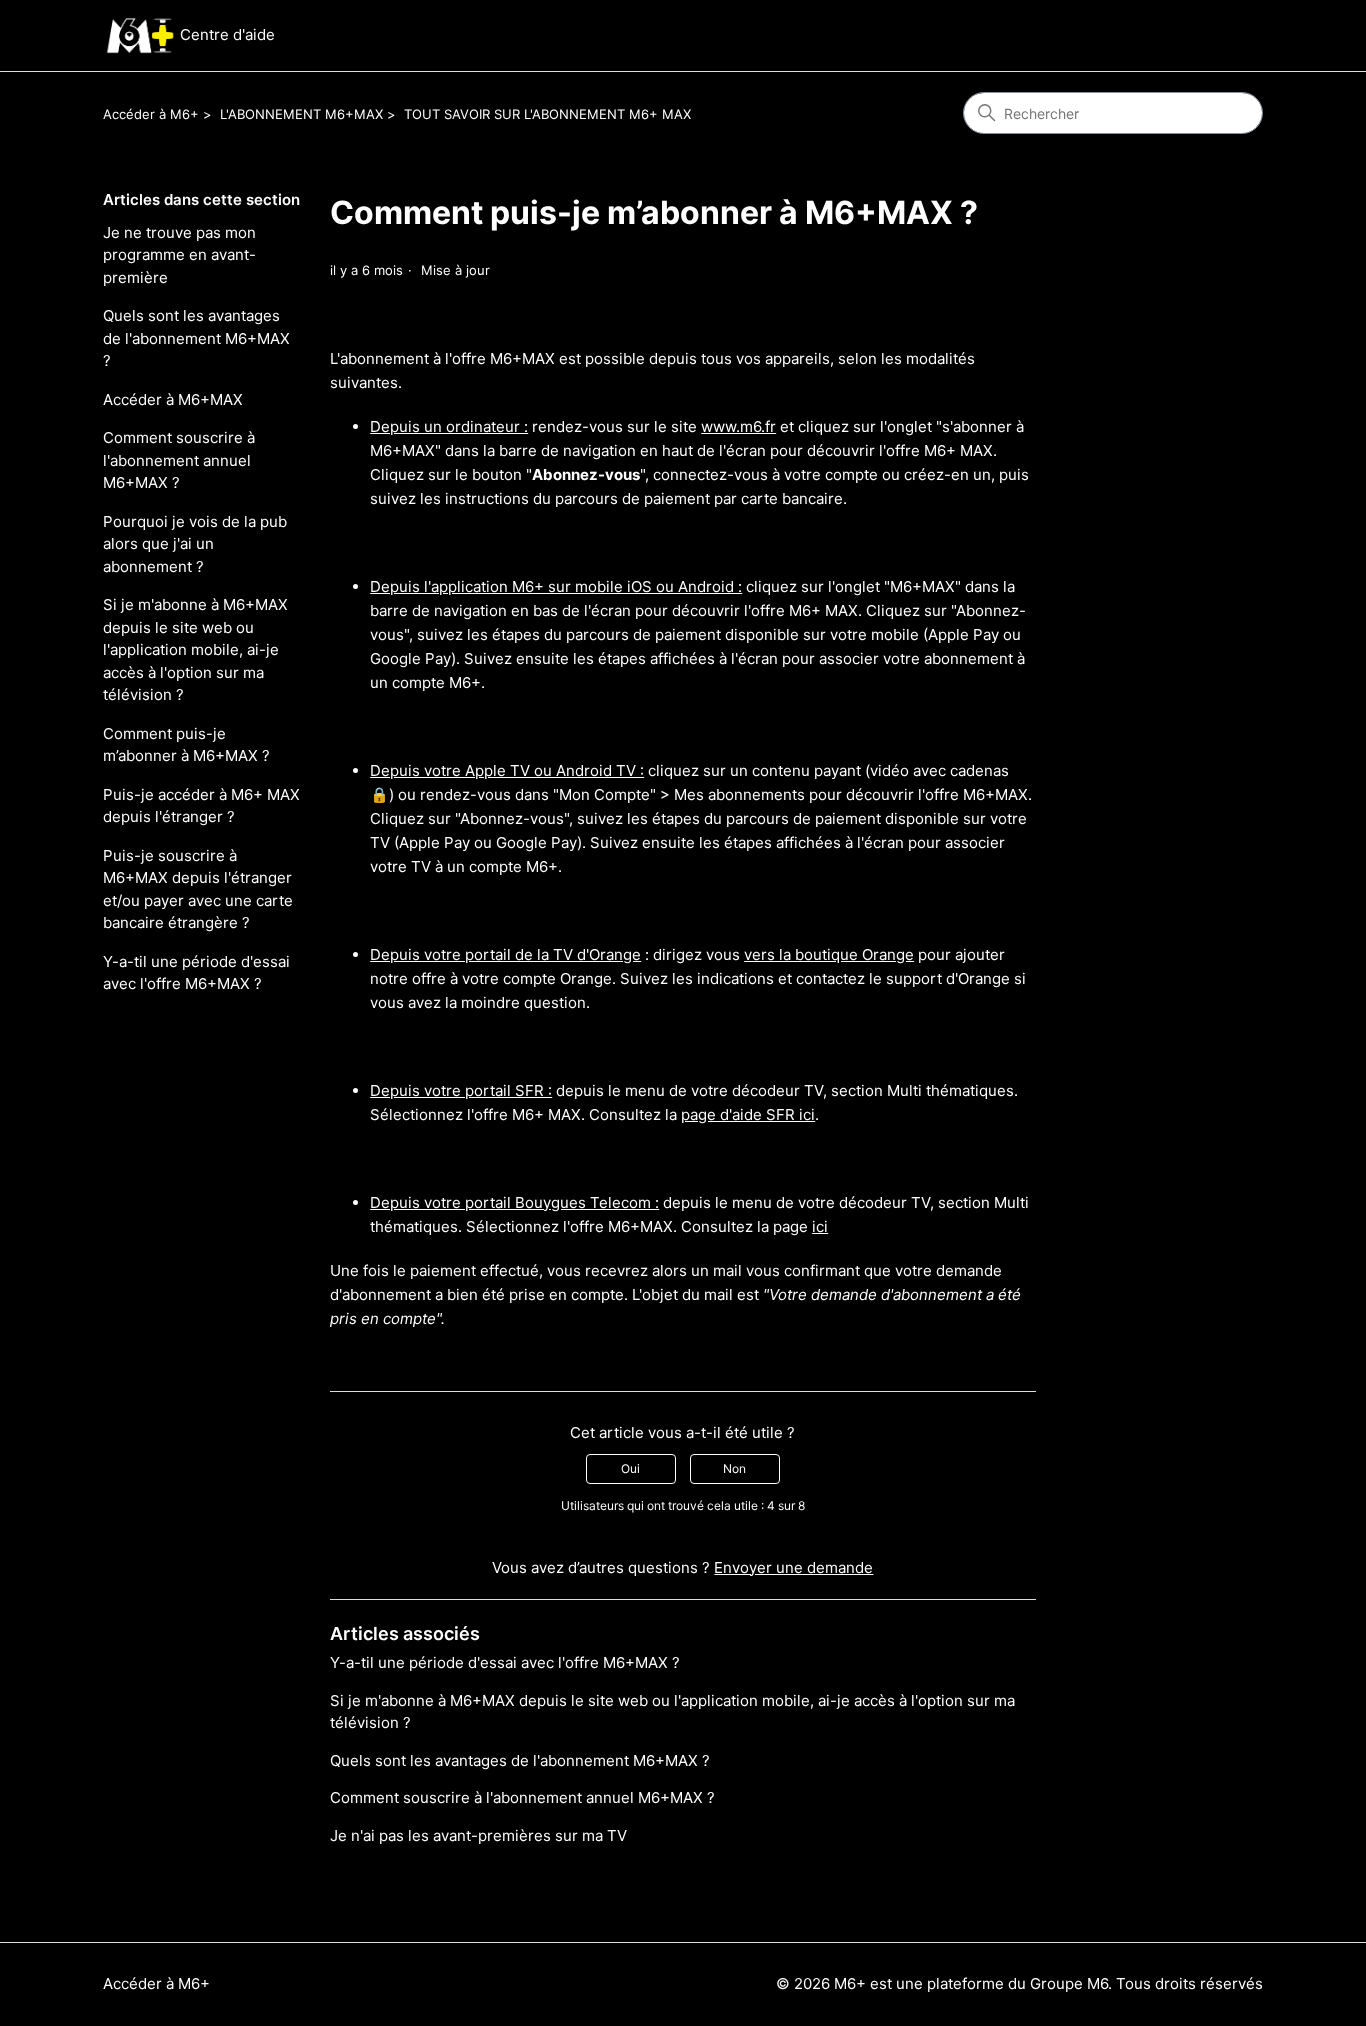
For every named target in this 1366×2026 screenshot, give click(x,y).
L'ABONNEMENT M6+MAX (301, 114)
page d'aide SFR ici (748, 1114)
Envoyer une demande (793, 1567)
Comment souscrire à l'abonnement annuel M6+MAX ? (179, 460)
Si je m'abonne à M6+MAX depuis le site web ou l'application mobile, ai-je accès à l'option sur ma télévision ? (195, 649)
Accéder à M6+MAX (173, 399)
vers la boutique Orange (829, 954)
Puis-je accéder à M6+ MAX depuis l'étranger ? (201, 806)
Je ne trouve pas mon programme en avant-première (179, 255)
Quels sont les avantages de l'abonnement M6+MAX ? (196, 338)
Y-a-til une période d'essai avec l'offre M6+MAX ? (196, 973)
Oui (630, 1468)
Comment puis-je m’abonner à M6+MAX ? (186, 745)
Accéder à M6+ (151, 114)
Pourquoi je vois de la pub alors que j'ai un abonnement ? (195, 544)
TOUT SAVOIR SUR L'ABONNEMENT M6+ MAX (547, 114)
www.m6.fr (738, 426)
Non (734, 1468)
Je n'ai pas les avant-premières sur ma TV (478, 1835)
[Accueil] (139, 35)
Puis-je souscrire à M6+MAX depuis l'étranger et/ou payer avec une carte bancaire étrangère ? (198, 889)
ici (820, 1226)
